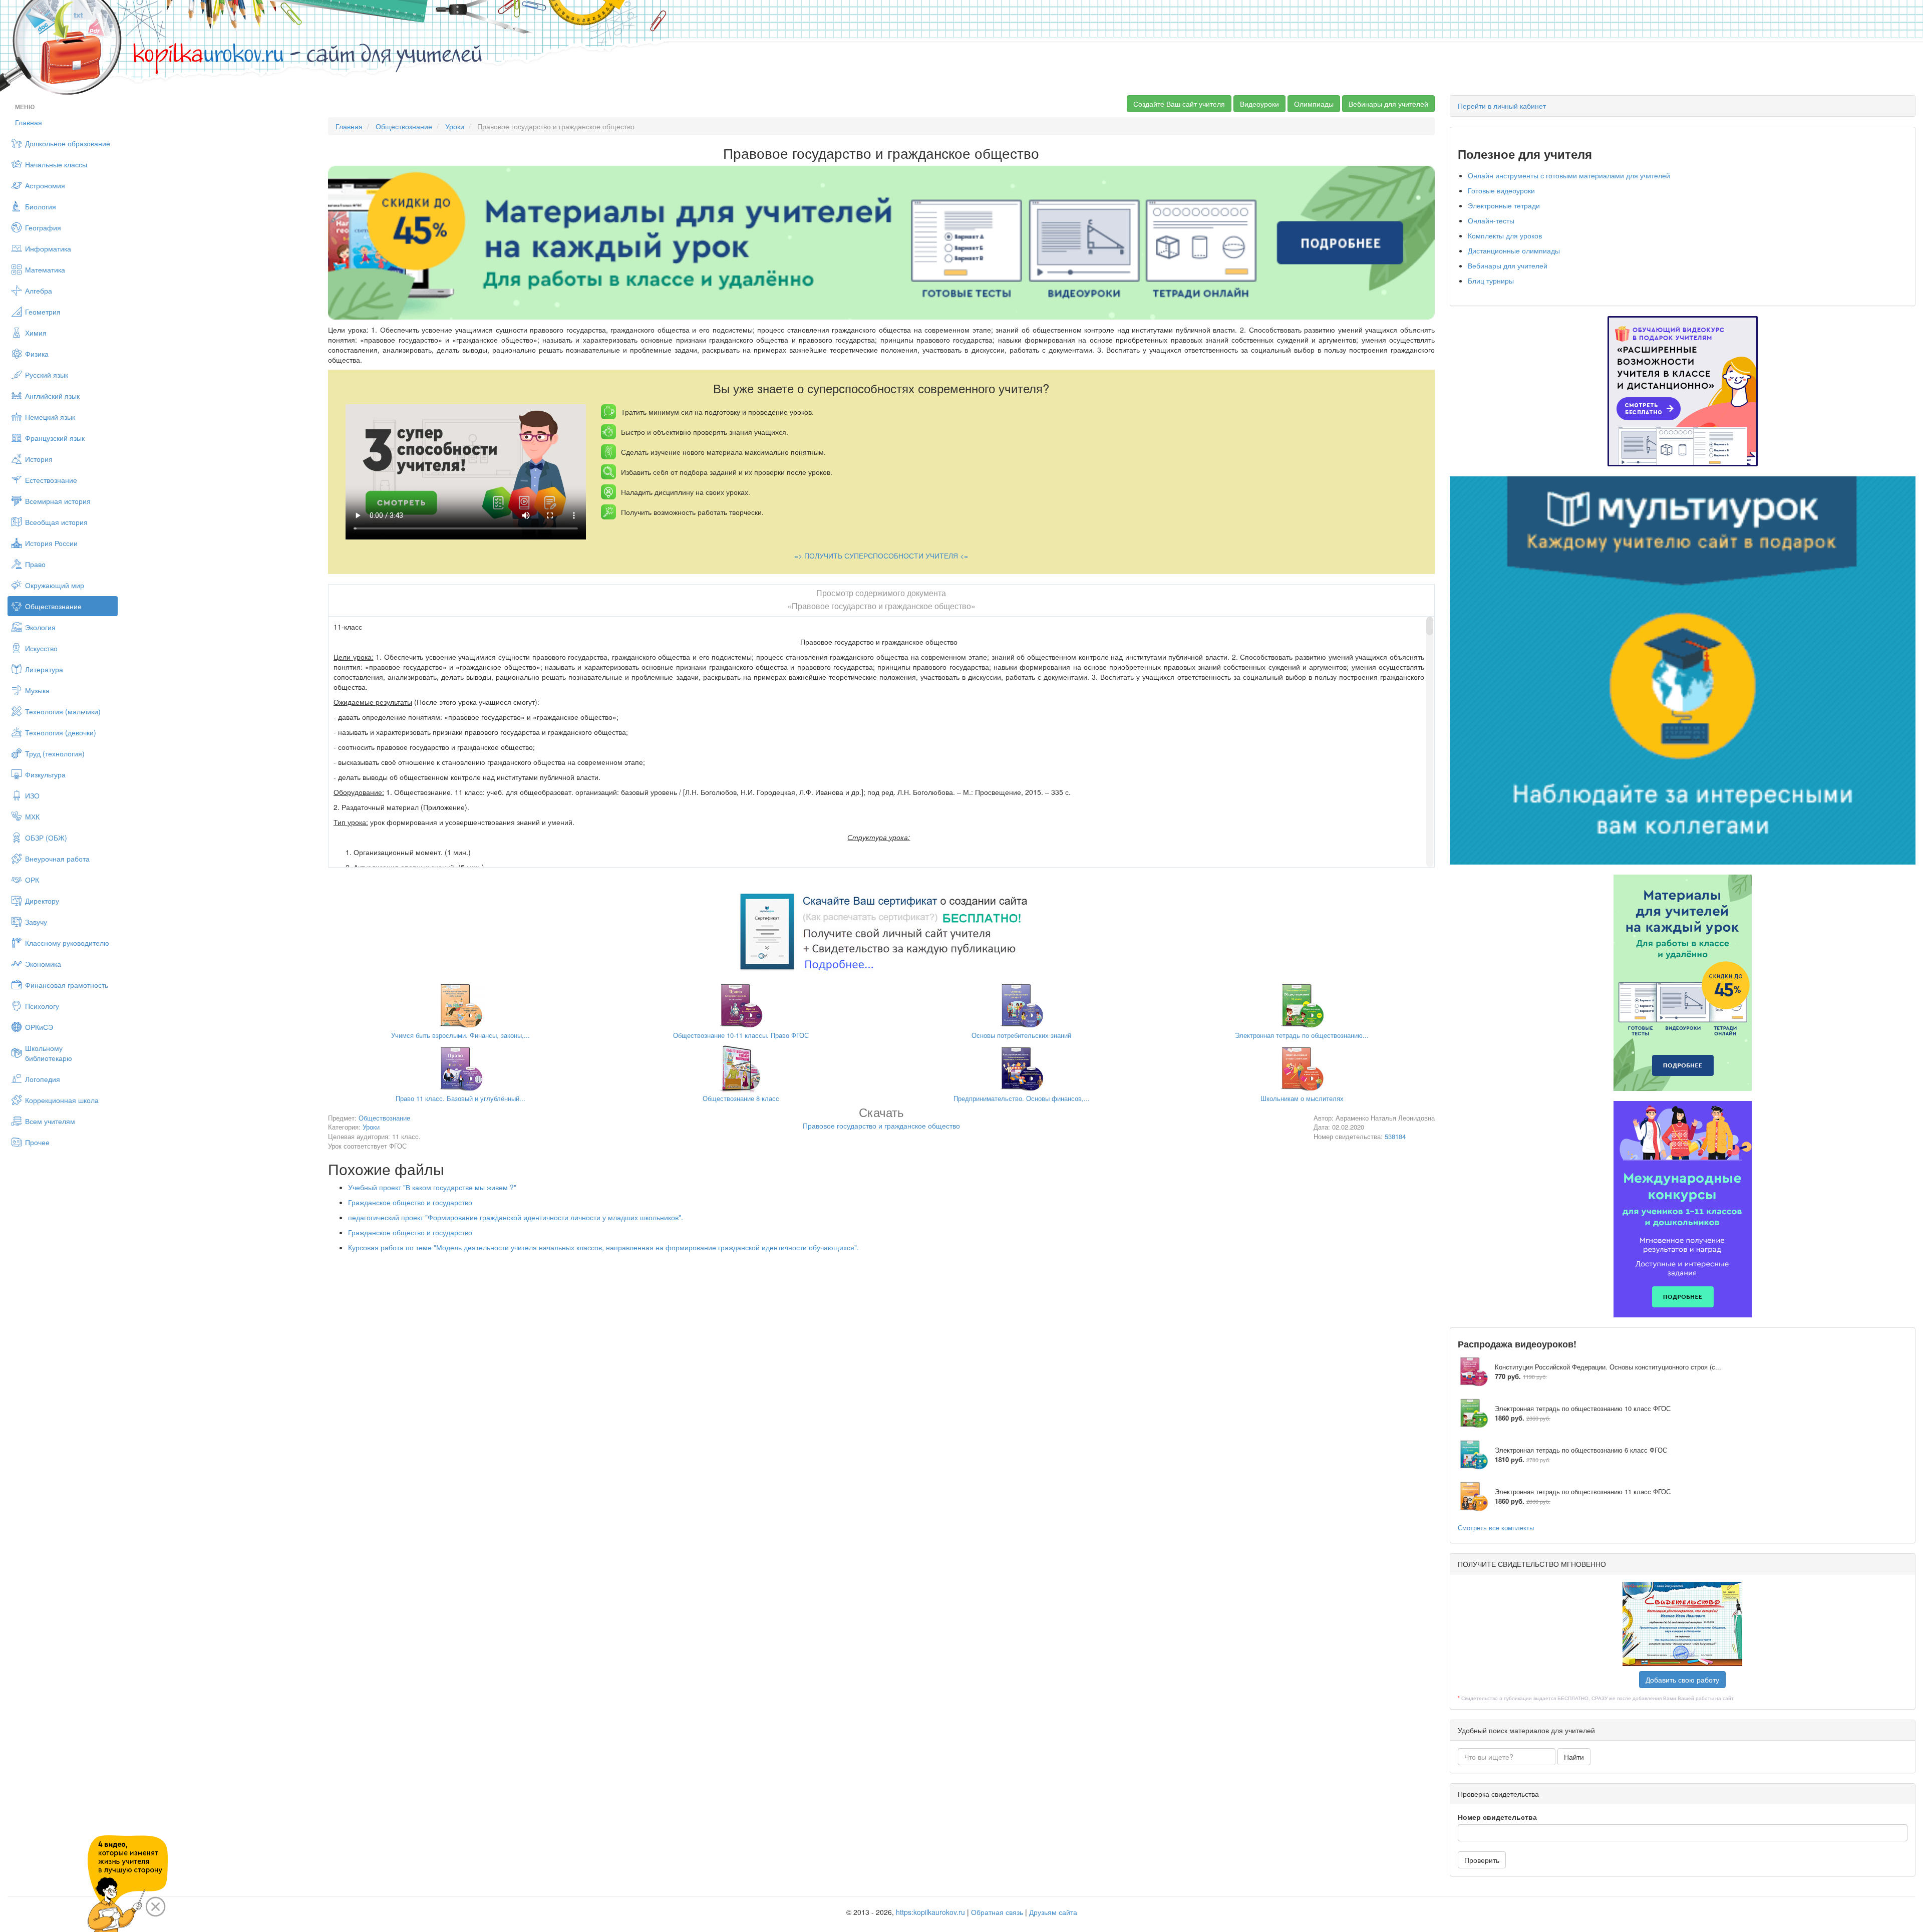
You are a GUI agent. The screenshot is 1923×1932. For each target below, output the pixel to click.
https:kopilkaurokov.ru (930, 1912)
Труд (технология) (55, 753)
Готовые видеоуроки (1501, 190)
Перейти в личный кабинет (1502, 106)
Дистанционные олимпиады (1514, 250)
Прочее (37, 1142)
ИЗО (32, 795)
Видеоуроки (1259, 104)
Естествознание (51, 480)
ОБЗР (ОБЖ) (46, 838)
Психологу (42, 1006)
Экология (40, 627)
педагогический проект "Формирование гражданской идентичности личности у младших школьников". (516, 1217)
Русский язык (47, 375)
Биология (41, 206)
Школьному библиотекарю (49, 1053)
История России (51, 543)
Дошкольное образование (68, 143)
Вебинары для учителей (1388, 104)
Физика (37, 354)
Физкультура (45, 774)
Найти (1574, 1757)
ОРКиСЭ (39, 1027)
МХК (32, 816)
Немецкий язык (50, 417)
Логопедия (43, 1079)
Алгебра (39, 291)
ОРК (32, 880)
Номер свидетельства (1497, 1817)
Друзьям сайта (1053, 1912)
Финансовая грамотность (67, 985)
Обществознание (53, 606)
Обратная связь (997, 1912)
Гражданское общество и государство (410, 1202)
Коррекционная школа (62, 1100)
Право (35, 564)
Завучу (36, 922)
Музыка (37, 690)
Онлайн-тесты (1491, 220)
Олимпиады (1314, 104)
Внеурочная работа (57, 859)
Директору (42, 901)
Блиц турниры (1491, 281)
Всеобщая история (56, 522)
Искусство (41, 648)
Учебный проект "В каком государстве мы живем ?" (432, 1187)
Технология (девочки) (61, 732)
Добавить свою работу (1682, 1680)
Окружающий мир (55, 585)
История (39, 459)
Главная (29, 122)
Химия (36, 333)
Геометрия (43, 312)
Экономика (43, 964)
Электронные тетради (1504, 205)
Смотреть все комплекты (1496, 1528)
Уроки (455, 126)
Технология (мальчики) (63, 711)
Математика (45, 269)
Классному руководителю (67, 943)
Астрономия (45, 185)
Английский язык (52, 396)
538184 (1395, 1136)
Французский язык (55, 438)
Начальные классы (56, 164)
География (43, 227)
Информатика (48, 248)
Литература (44, 669)
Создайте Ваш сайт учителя (1179, 104)
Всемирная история (58, 501)
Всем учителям (50, 1121)
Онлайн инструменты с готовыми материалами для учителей (1569, 175)
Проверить (1482, 1860)
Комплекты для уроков (1505, 235)
